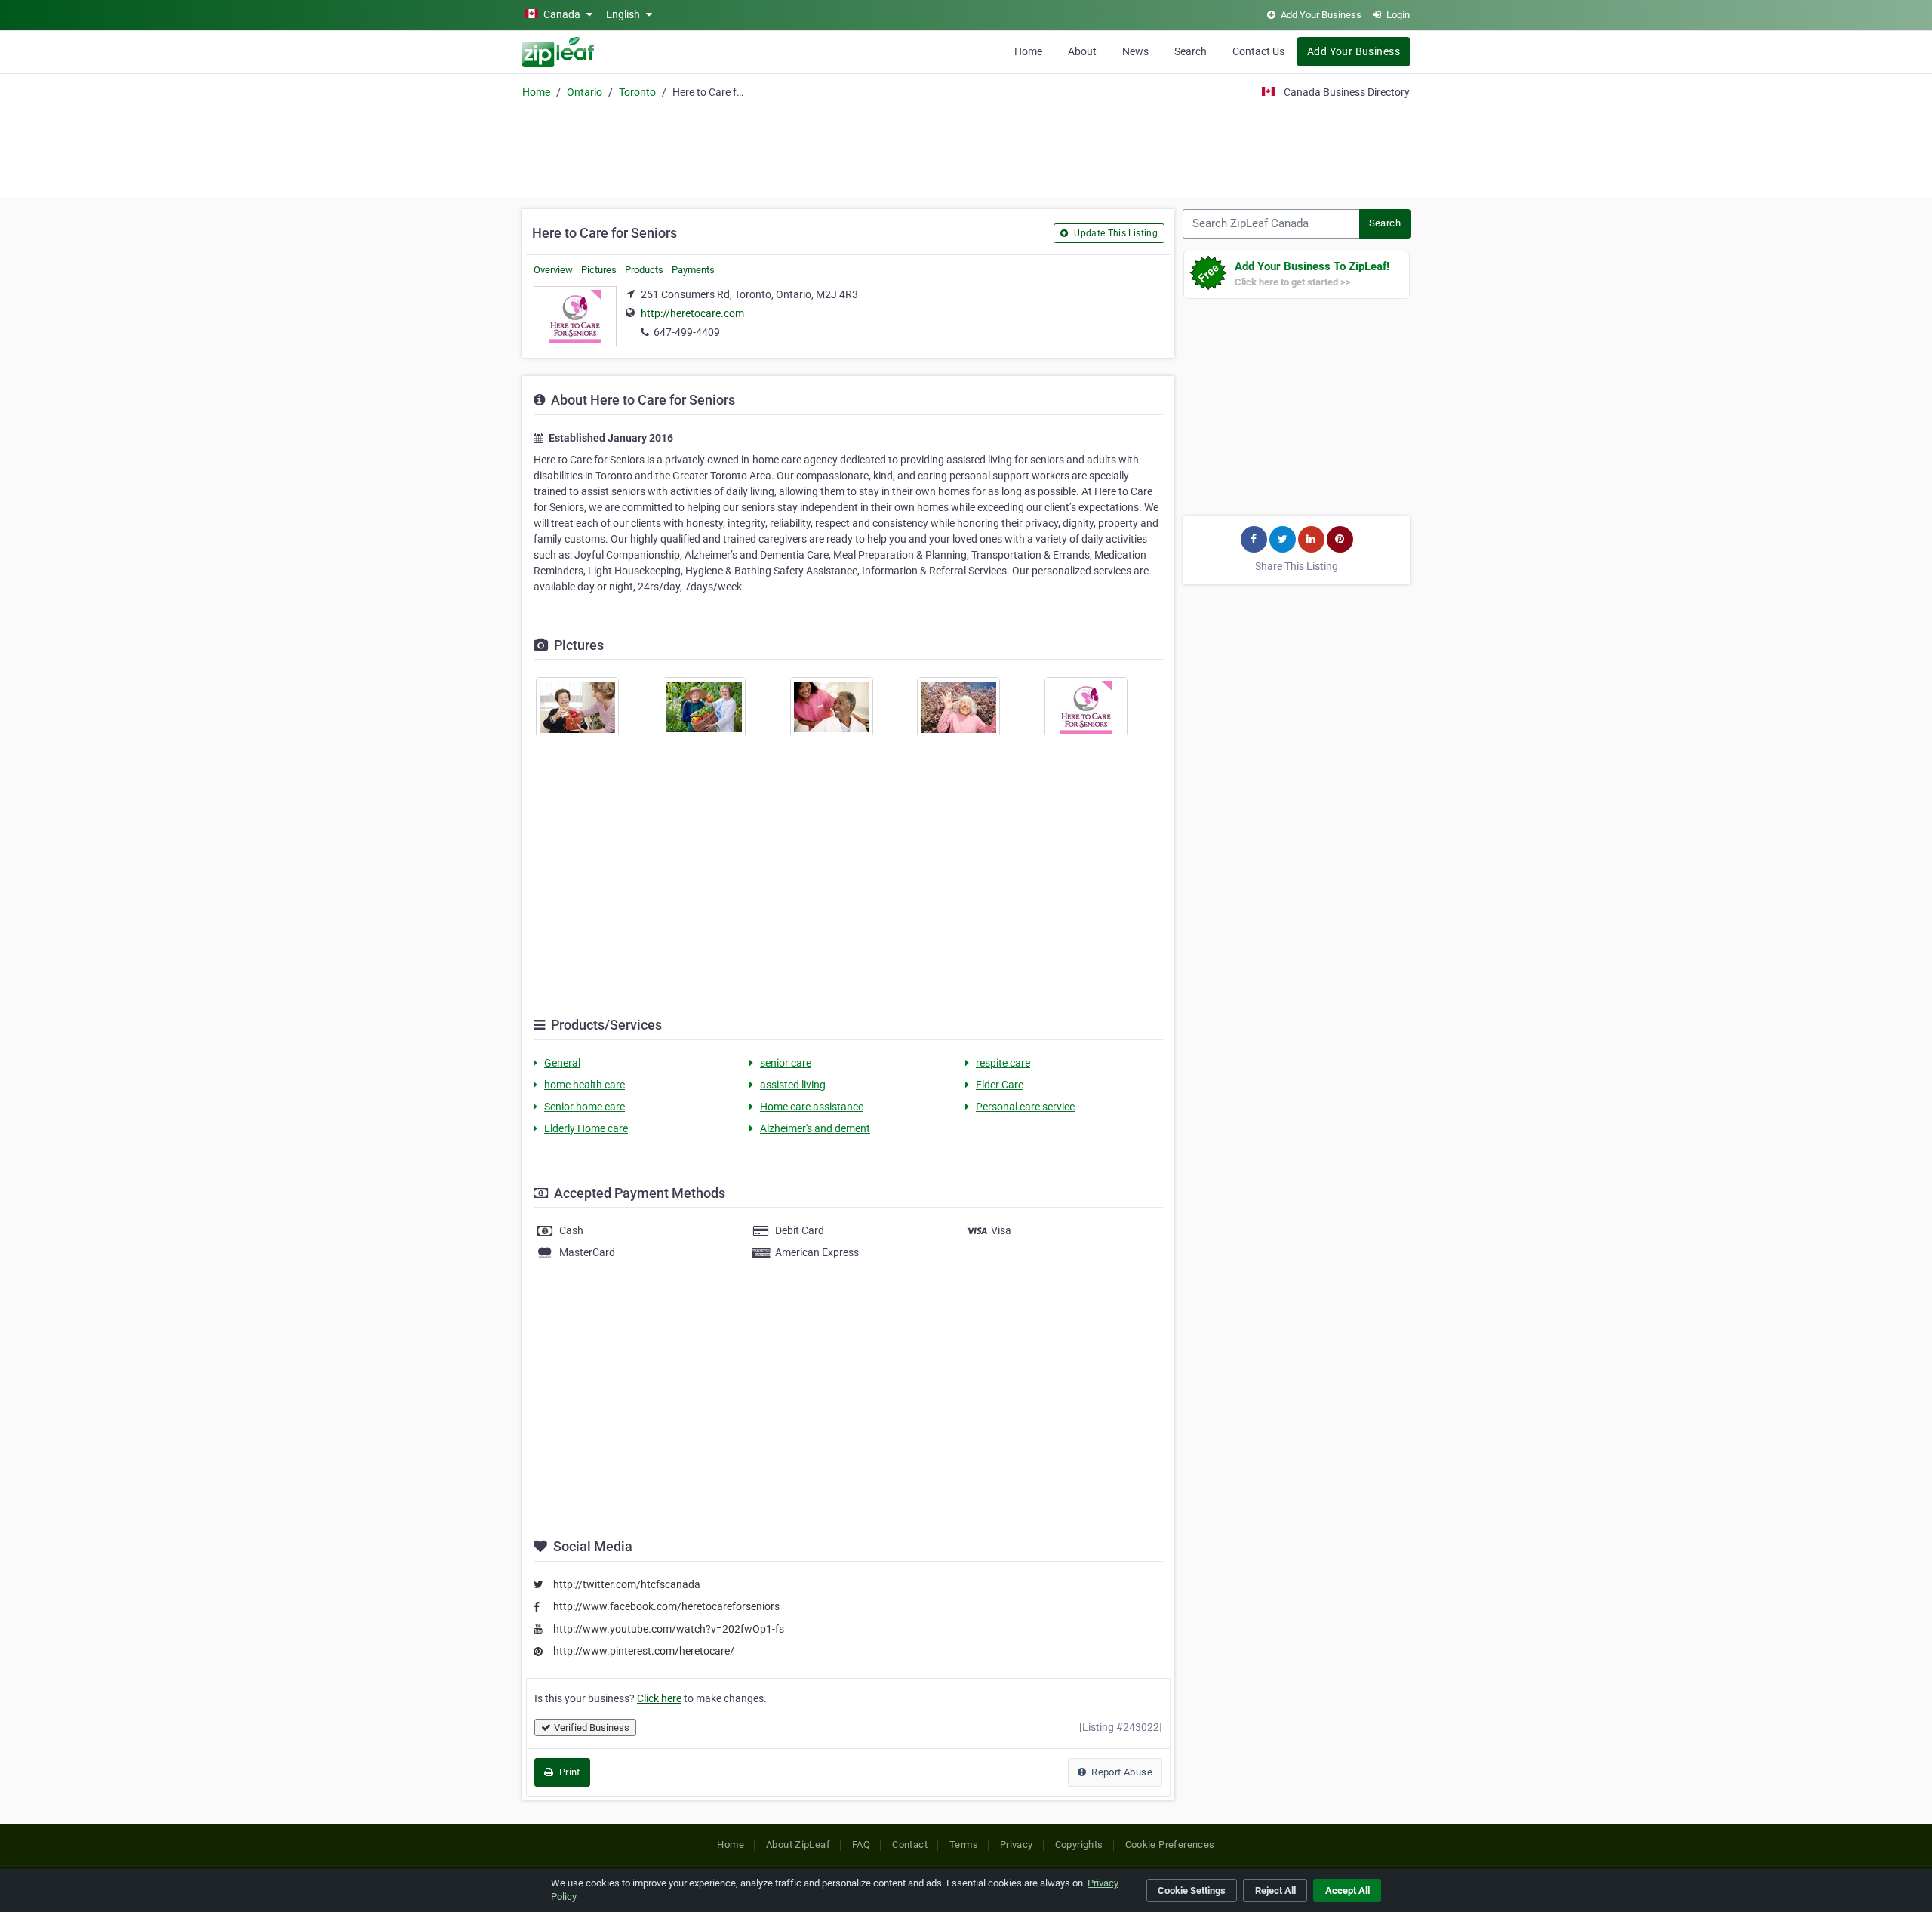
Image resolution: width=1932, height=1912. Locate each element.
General (562, 1063)
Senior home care (585, 1107)
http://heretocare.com (692, 313)
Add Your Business (1354, 51)
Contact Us (1258, 51)
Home (1028, 51)
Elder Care (1000, 1085)
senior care (786, 1063)
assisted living (793, 1085)
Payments (693, 270)
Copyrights (1079, 1844)
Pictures (599, 270)
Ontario (585, 92)
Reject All (1275, 1890)
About (1082, 51)
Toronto (637, 92)
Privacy (1017, 1844)
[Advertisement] (966, 152)
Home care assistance (812, 1107)
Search (1191, 51)
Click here (659, 1698)
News (1135, 51)
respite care (1003, 1063)
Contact (910, 1844)
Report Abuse (1121, 1772)
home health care (585, 1085)
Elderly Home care (586, 1128)
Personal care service (1025, 1107)
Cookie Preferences (1170, 1844)
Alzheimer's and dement (815, 1128)
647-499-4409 (687, 332)
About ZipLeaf (798, 1844)
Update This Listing (1115, 233)
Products (644, 270)
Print (568, 1772)
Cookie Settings (1192, 1890)
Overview (553, 270)
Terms (964, 1844)
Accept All (1347, 1890)
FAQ (861, 1844)
